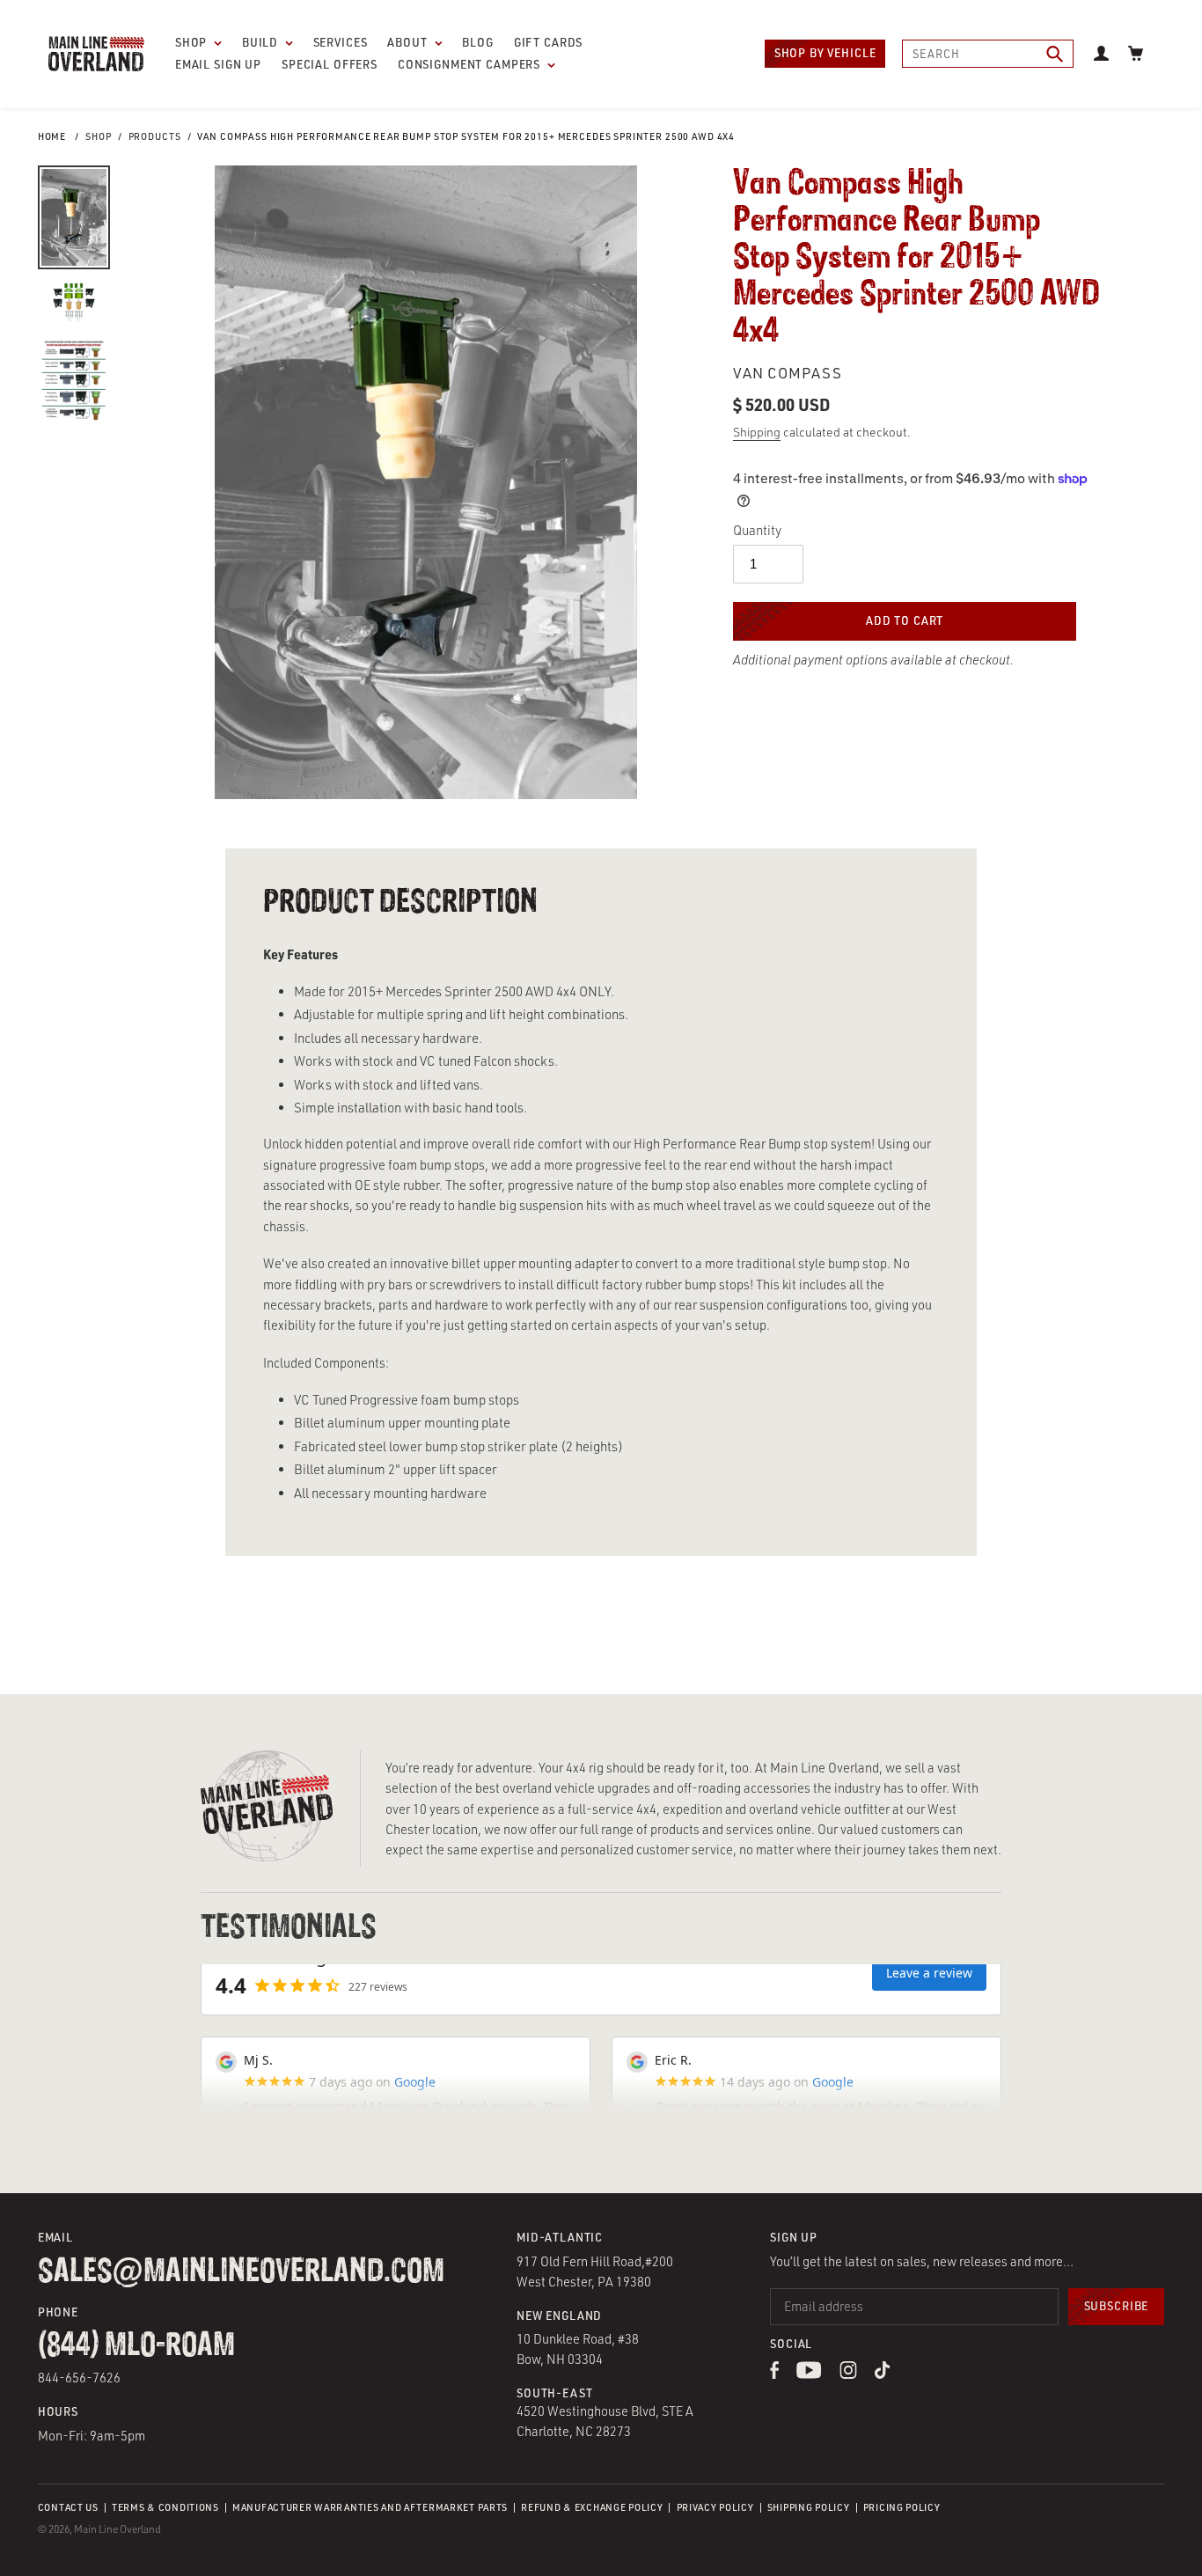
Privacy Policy (715, 2507)
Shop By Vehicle (825, 53)
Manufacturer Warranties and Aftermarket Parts (370, 2507)
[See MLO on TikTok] (882, 2374)
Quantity (757, 530)
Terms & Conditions (165, 2507)
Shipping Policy (809, 2507)
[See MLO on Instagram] (849, 2374)
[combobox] (988, 54)
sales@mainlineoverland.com (241, 2272)
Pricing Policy (902, 2507)
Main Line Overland (117, 2529)
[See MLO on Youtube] (809, 2374)
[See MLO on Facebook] (774, 2374)
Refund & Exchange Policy (592, 2507)
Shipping (757, 432)
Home (52, 136)
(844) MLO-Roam (136, 2346)
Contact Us (68, 2507)
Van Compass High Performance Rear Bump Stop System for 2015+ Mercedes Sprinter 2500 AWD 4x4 (466, 136)
